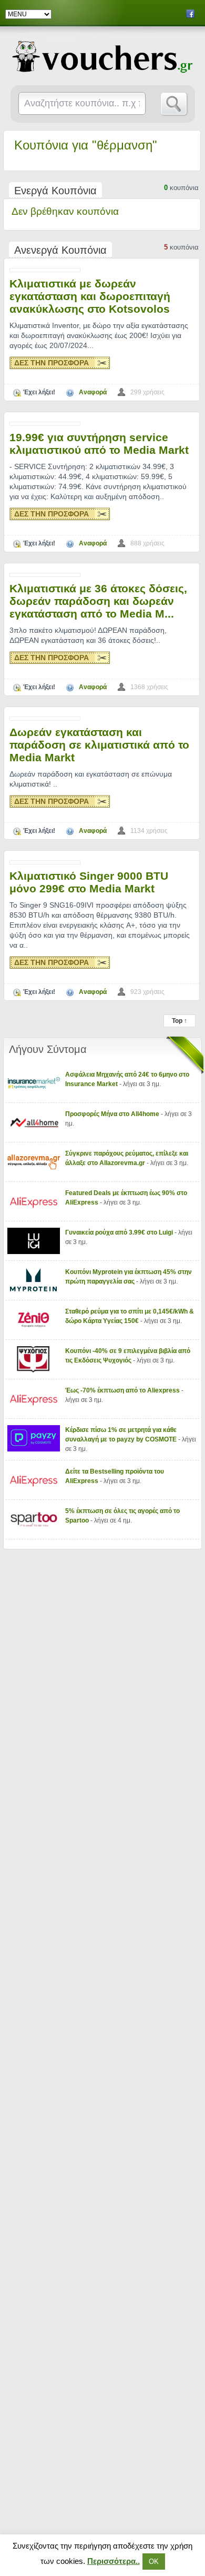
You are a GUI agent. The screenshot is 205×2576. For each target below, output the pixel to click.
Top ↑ (180, 1021)
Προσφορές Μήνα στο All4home (113, 1114)
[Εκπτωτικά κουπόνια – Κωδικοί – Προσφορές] (103, 57)
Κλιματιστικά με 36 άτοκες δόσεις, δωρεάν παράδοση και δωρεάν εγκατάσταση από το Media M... (98, 601)
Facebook (190, 14)
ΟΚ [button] (154, 2562)
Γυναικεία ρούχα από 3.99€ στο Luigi (120, 1232)
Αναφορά (93, 392)
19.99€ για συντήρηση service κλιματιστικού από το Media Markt (99, 444)
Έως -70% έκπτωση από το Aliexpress (123, 1390)
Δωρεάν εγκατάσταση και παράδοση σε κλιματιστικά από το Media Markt (99, 745)
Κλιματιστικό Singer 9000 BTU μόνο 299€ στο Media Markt (89, 882)
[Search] (174, 104)
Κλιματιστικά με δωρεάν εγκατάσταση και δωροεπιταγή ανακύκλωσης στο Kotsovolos (90, 296)
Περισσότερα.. (114, 2561)
